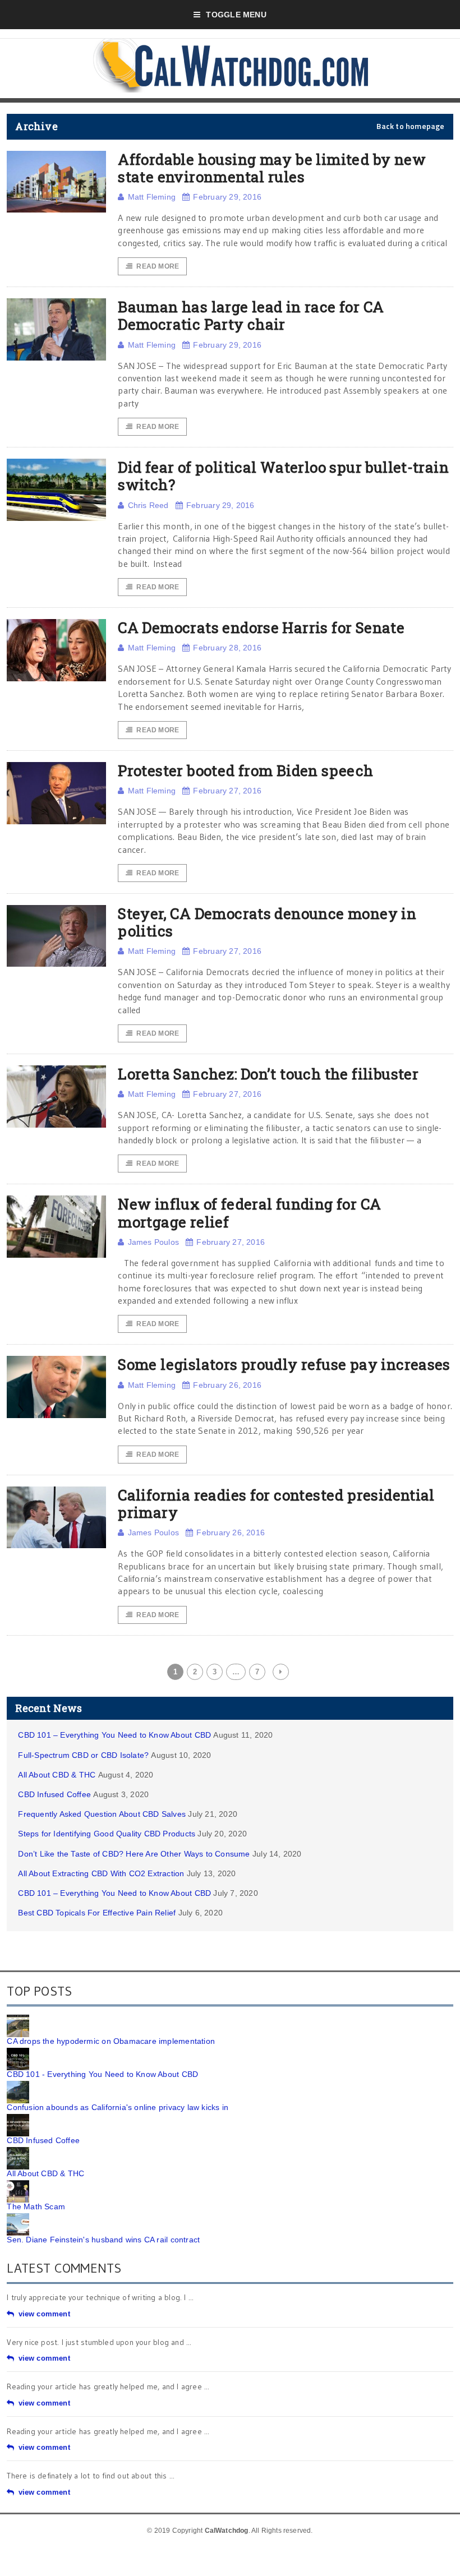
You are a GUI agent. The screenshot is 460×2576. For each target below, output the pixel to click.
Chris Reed (148, 505)
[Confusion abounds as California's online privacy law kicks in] (18, 2085)
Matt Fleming (152, 197)
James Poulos (153, 1242)
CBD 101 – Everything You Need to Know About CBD (114, 1735)
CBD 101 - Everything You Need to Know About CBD (102, 2074)
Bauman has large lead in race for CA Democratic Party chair (251, 315)
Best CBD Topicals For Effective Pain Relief (97, 1913)
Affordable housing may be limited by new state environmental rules (272, 168)
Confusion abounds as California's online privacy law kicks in (118, 2107)
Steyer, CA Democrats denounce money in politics (267, 922)
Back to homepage (410, 126)
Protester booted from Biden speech (245, 770)
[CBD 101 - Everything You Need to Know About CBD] (18, 2052)
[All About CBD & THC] (18, 2151)
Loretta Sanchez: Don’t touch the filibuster (268, 1074)
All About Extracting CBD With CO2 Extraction (101, 1873)
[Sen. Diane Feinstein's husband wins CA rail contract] (18, 2217)
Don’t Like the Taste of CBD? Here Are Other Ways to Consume (134, 1854)
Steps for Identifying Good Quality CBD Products (107, 1834)
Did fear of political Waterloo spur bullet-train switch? (283, 476)
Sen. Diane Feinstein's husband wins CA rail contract (103, 2240)
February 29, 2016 (227, 197)
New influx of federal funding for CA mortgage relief (249, 1213)
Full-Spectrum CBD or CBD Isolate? (83, 1755)
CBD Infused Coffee (54, 1794)
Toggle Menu (236, 15)
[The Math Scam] (18, 2184)
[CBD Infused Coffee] (18, 2118)
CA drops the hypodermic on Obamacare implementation (111, 2041)
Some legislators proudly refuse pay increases (284, 1364)
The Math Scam (36, 2206)
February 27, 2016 (227, 791)
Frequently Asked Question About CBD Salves (102, 1814)
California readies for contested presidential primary (276, 1504)
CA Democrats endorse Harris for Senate (261, 627)
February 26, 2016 (227, 1385)
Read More (158, 266)
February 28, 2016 (227, 648)
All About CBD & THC (57, 1775)
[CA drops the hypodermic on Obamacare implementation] (18, 2019)
